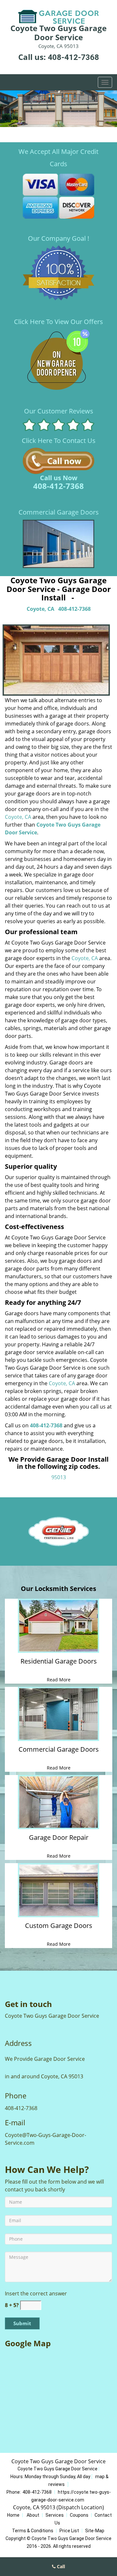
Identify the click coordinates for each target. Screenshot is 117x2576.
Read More (59, 1680)
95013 (59, 1477)
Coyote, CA (40, 609)
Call (60, 2566)
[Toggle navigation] (105, 82)
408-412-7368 (73, 57)
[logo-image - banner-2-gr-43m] (58, 109)
